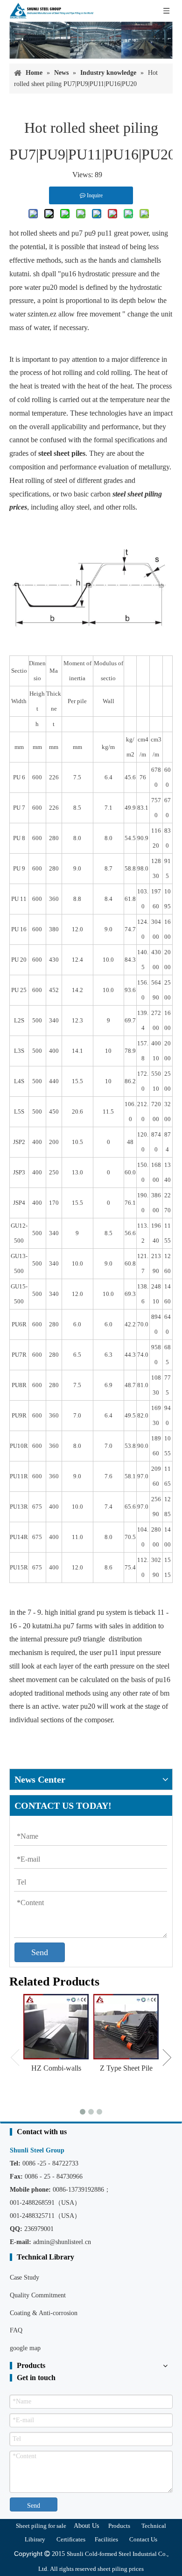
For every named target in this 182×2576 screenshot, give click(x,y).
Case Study (24, 2277)
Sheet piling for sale (41, 2526)
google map (25, 2348)
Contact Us (143, 2539)
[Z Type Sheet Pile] (126, 2027)
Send (40, 1952)
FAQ (16, 2330)
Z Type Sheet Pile (126, 2068)
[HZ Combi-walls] (56, 2027)
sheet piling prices (121, 2569)
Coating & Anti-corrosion (44, 2313)
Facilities (106, 2539)
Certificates (71, 2539)
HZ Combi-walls (56, 2068)
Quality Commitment (38, 2295)
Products (119, 2526)
